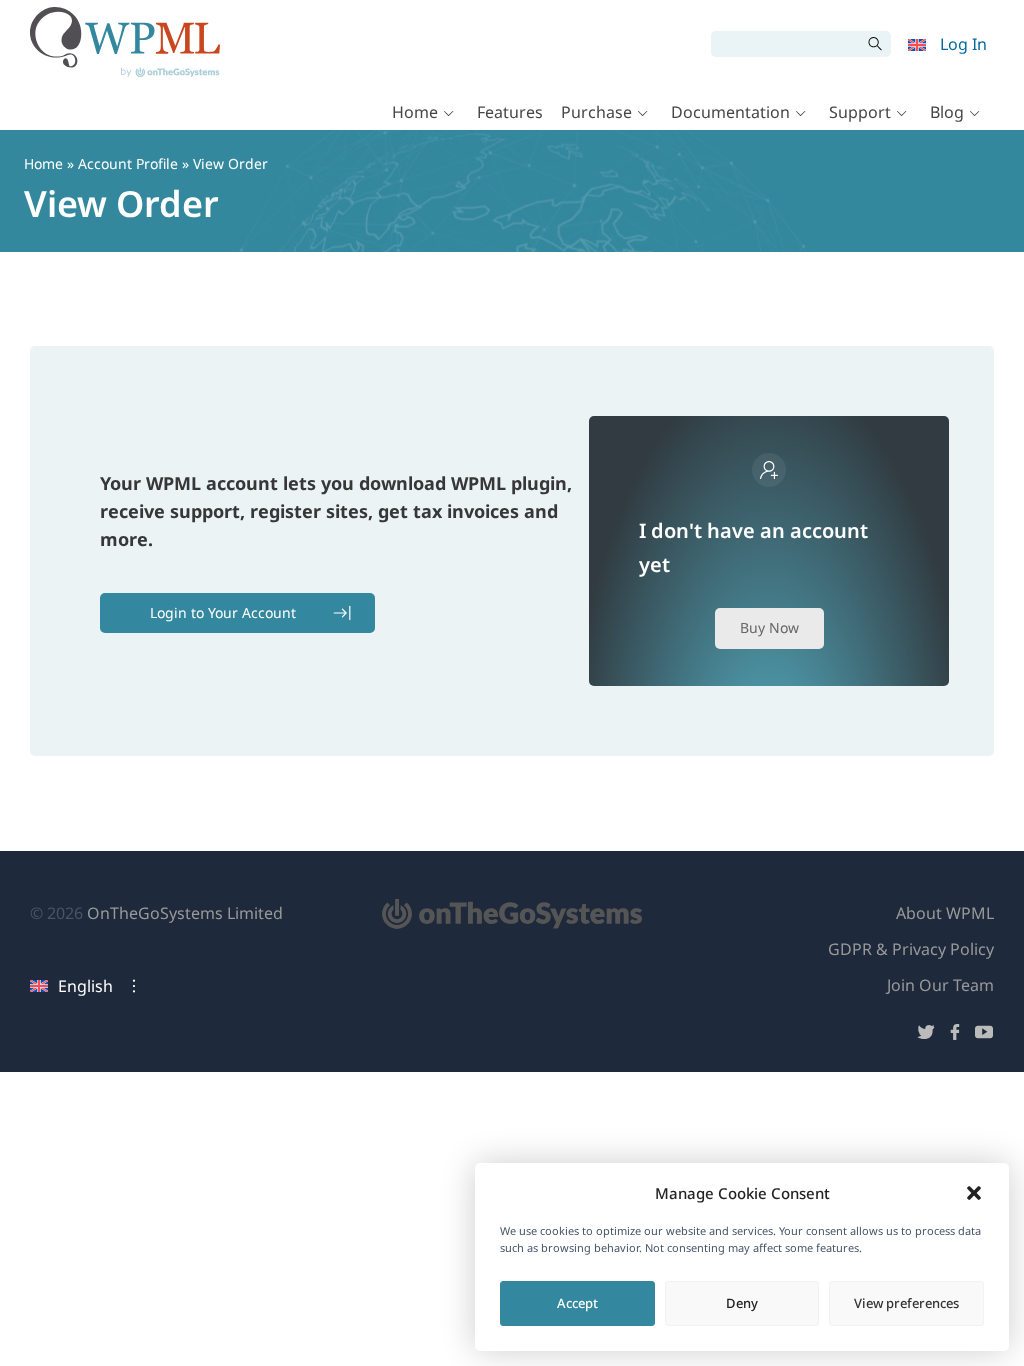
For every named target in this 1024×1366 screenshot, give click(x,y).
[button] (974, 1193)
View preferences (906, 1303)
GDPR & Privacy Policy (911, 949)
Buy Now (769, 627)
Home (415, 112)
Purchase (596, 112)
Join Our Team (940, 985)
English (85, 986)
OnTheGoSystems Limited (185, 913)
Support (860, 112)
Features (510, 112)
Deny (742, 1303)
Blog (947, 112)
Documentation (730, 112)
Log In (963, 44)
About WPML (945, 913)
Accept (577, 1303)
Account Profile (128, 163)
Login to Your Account (223, 612)
